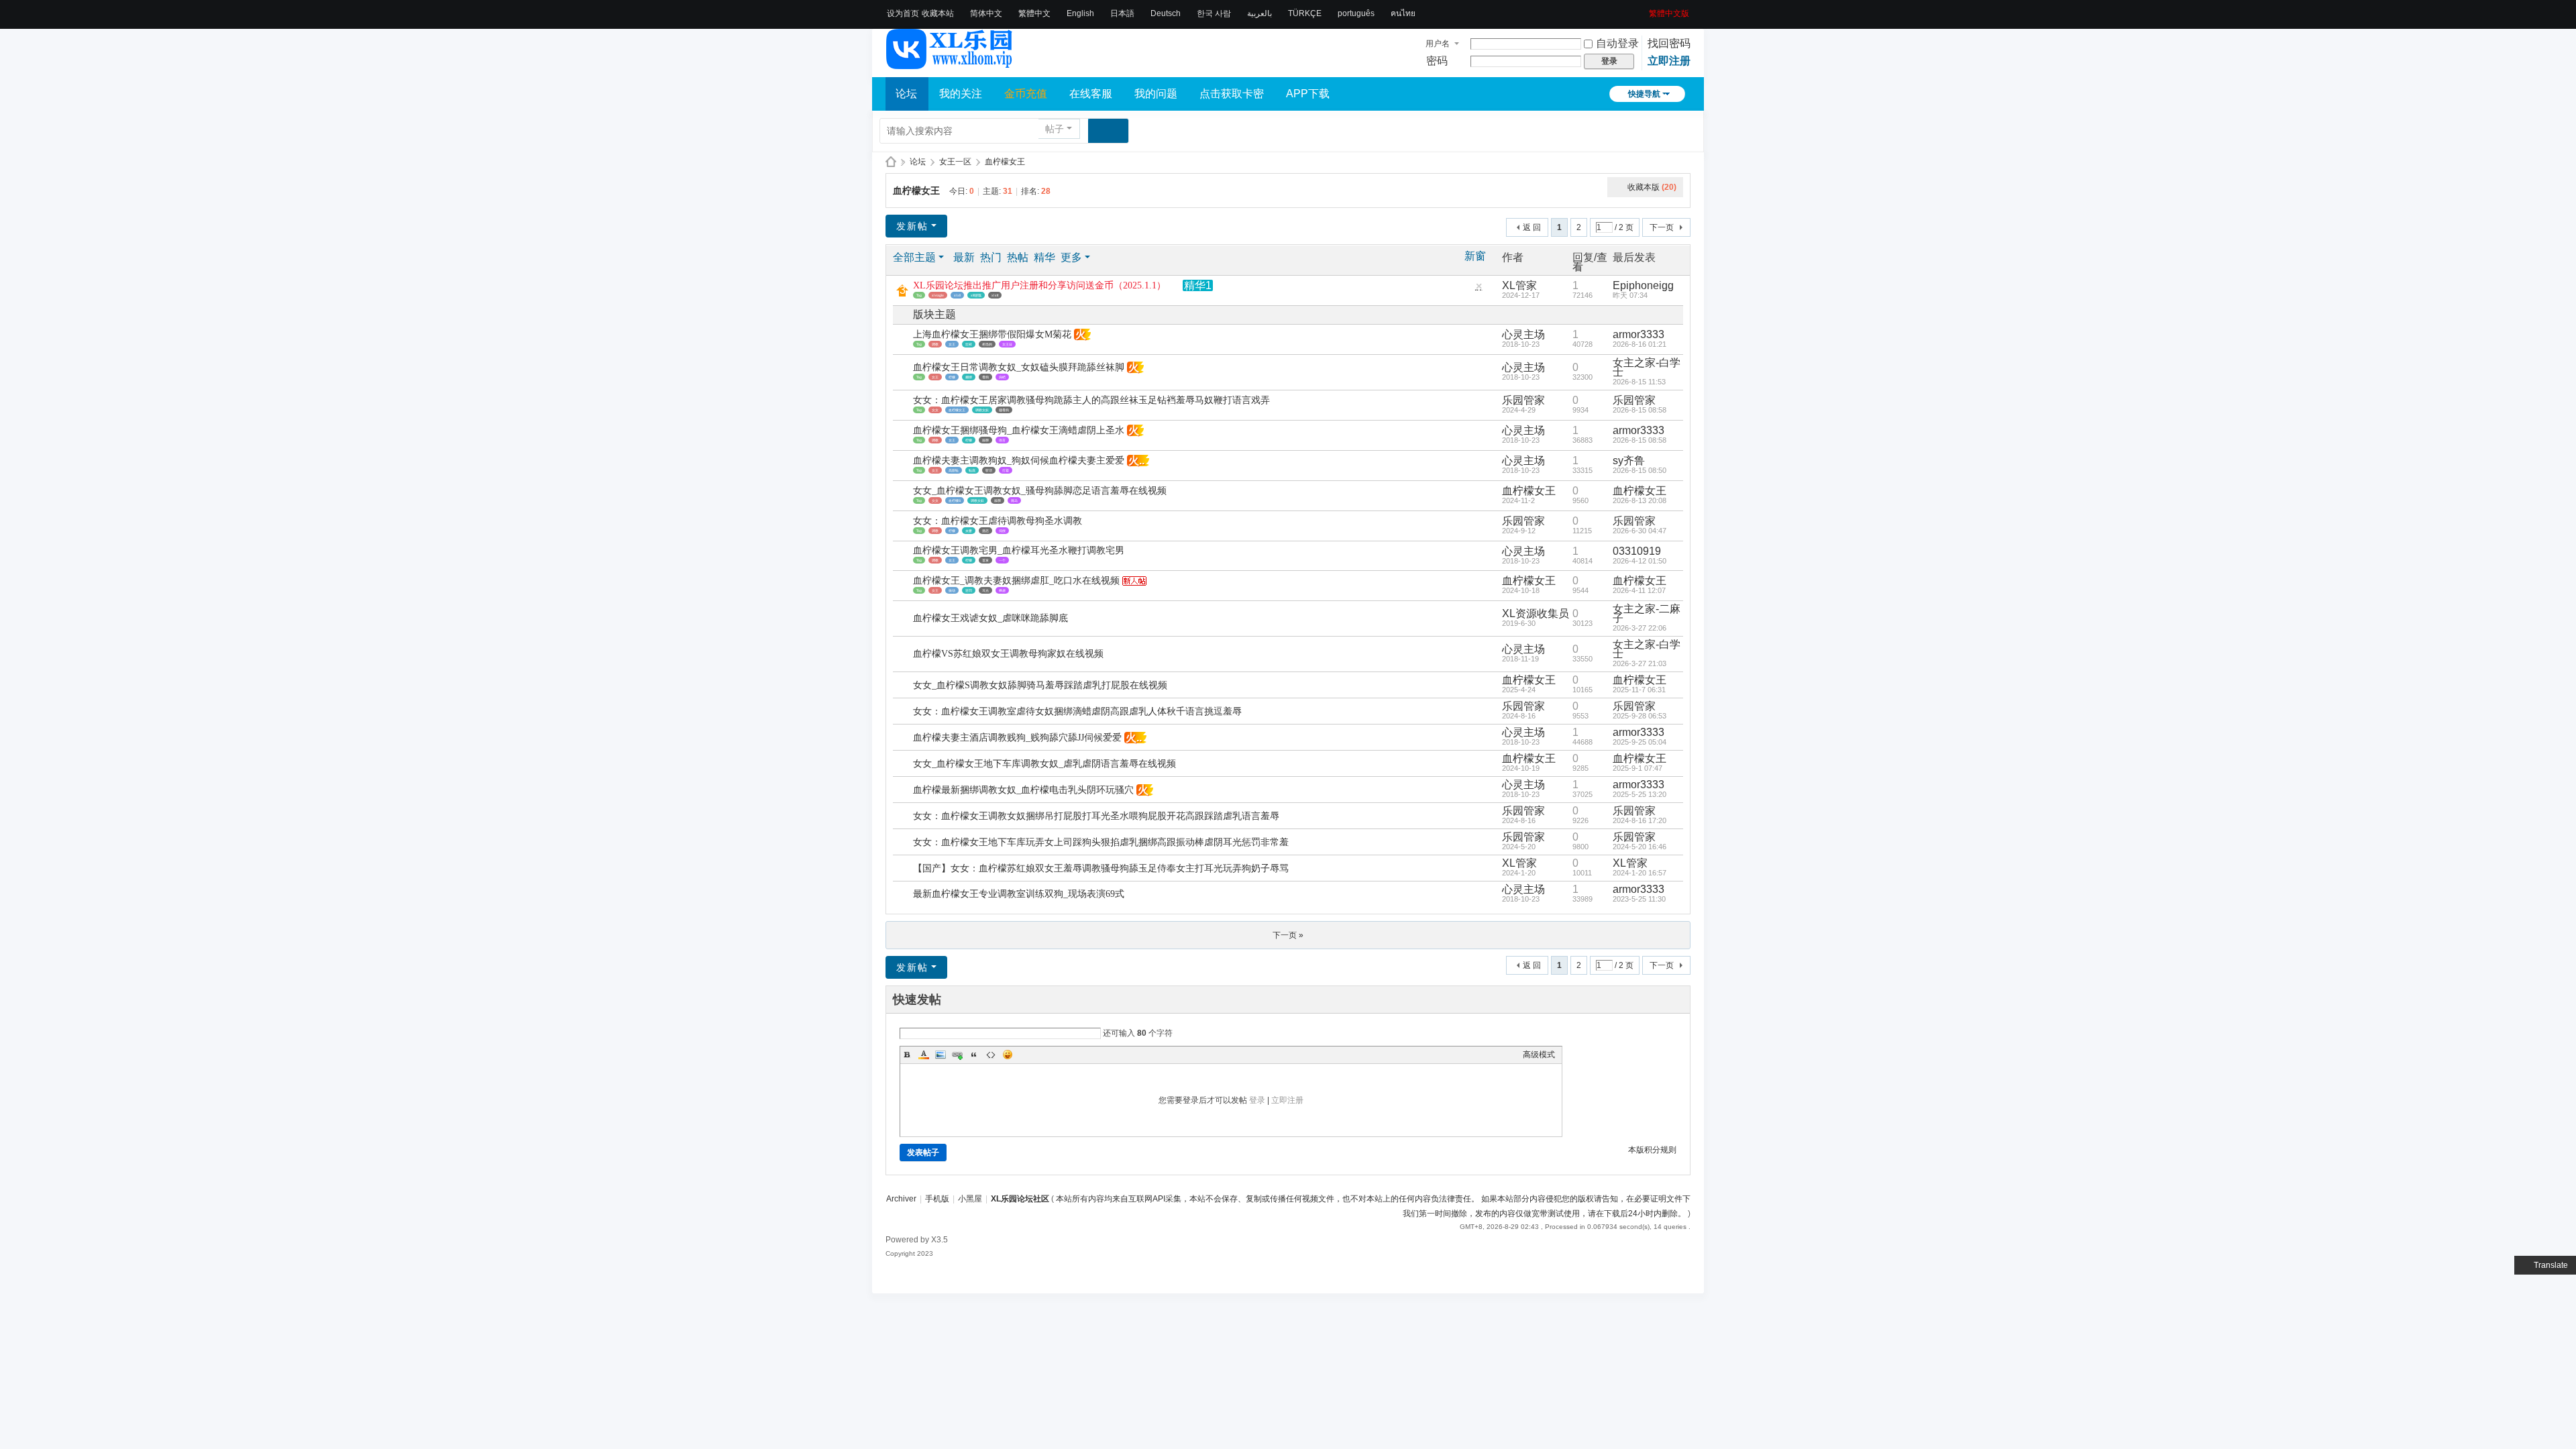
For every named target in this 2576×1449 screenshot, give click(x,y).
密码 (1437, 61)
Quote (974, 1055)
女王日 (1007, 344)
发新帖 (912, 226)
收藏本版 (1652, 187)
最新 (964, 257)
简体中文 (986, 13)
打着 (1006, 470)
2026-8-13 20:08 (1640, 500)
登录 (1257, 1100)
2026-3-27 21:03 (1640, 663)
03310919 (1637, 551)
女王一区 (955, 162)
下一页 (1662, 227)
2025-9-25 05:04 (1640, 742)
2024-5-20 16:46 (1640, 847)
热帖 (1018, 257)
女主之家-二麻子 (1647, 613)
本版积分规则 (1652, 1150)
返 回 (1532, 227)
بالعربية (1259, 13)
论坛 (906, 94)
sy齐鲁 (1629, 461)
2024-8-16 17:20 (1640, 820)
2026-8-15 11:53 (1639, 382)
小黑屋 (970, 1199)
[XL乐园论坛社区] (950, 63)
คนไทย (1403, 13)
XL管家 (1519, 285)
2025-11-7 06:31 (1639, 690)
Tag (919, 295)
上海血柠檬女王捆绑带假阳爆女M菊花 (992, 334)
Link (957, 1055)
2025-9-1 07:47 (1638, 768)
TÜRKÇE (1305, 13)
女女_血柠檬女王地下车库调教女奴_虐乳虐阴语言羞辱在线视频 (1044, 764)
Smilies (1008, 1055)
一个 (1002, 560)
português (1356, 13)
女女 (935, 410)
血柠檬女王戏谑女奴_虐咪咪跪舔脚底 (990, 618)
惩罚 (969, 590)
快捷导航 (1644, 94)
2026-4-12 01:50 (1640, 561)
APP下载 (1308, 94)
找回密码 (1669, 43)
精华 (1044, 257)
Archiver (901, 1199)
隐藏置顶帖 (1479, 289)
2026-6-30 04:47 (1640, 531)
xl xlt (995, 295)
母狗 (985, 377)
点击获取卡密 (1232, 94)
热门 (991, 257)
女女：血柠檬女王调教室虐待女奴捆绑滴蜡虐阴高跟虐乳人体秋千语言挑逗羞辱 (1077, 711)
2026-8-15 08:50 (1640, 470)
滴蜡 (1002, 377)
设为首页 (903, 13)
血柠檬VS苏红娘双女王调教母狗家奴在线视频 (1008, 654)
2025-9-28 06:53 (1640, 716)
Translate (2551, 1265)
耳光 (985, 590)
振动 (952, 590)
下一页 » (1288, 935)
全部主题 (914, 257)
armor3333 (1639, 334)
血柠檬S (955, 500)
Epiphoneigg (1643, 285)
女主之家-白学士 (1647, 367)
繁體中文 (1034, 13)
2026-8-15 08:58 (1640, 410)
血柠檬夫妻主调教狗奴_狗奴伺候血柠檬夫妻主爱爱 (1019, 461)
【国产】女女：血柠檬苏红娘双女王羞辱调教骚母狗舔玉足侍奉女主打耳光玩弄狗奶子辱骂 (1101, 868)
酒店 (985, 531)
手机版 (937, 1199)
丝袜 (969, 344)
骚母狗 (1004, 410)
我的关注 (961, 94)
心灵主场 (1523, 334)
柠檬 (952, 377)
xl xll (957, 295)
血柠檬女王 (1005, 162)
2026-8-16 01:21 (1640, 344)
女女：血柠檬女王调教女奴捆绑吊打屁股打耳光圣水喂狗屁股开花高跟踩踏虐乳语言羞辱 (1096, 816)
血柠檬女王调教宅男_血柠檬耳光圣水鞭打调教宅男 (1019, 550)
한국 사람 (1214, 13)
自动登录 (1617, 43)
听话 (989, 470)
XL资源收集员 (1536, 613)
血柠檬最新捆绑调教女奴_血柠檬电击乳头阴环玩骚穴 (1023, 790)
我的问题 (1156, 94)
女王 (952, 344)
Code (991, 1055)
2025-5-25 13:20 (1640, 794)
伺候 (1002, 531)
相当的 (987, 344)
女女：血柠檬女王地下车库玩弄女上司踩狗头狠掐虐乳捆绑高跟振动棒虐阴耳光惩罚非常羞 (1101, 842)
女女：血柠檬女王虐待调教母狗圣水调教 (998, 521)
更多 (1071, 257)
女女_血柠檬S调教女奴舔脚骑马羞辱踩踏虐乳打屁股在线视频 (1040, 685)
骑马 (1014, 500)
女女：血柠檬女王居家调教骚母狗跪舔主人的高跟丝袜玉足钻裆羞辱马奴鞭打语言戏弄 (1091, 400)
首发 (985, 560)
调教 (935, 344)
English (1080, 13)
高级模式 (1539, 1055)
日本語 (1122, 13)
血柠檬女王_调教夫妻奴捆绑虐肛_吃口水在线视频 (1016, 581)
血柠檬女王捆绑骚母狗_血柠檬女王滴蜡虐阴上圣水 (1019, 430)
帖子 (1055, 129)
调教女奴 (982, 410)
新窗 (1475, 256)
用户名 (1438, 44)
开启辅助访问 (1644, 9)
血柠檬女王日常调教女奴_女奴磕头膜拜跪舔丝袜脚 (1019, 367)
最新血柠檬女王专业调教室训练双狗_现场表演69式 (1019, 894)
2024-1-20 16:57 (1640, 873)
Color (924, 1055)
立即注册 (1669, 61)
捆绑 (969, 377)
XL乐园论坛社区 (891, 162)
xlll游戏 (976, 295)
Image (941, 1055)
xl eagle (938, 295)
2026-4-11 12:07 (1639, 590)
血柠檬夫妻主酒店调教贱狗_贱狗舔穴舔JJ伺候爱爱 (1017, 738)
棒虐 (1002, 590)
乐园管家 (1523, 400)
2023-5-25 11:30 (1639, 899)
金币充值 (1026, 94)
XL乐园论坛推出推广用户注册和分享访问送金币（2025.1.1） (1039, 285)
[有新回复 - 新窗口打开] (904, 340)
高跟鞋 (954, 470)
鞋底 (972, 470)
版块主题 (934, 314)
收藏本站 (938, 13)
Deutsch (1166, 13)
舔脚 (985, 440)
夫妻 (969, 531)
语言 (1002, 440)
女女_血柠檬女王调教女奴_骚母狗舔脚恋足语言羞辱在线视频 (1040, 491)
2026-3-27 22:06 (1640, 628)
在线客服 (1091, 94)
